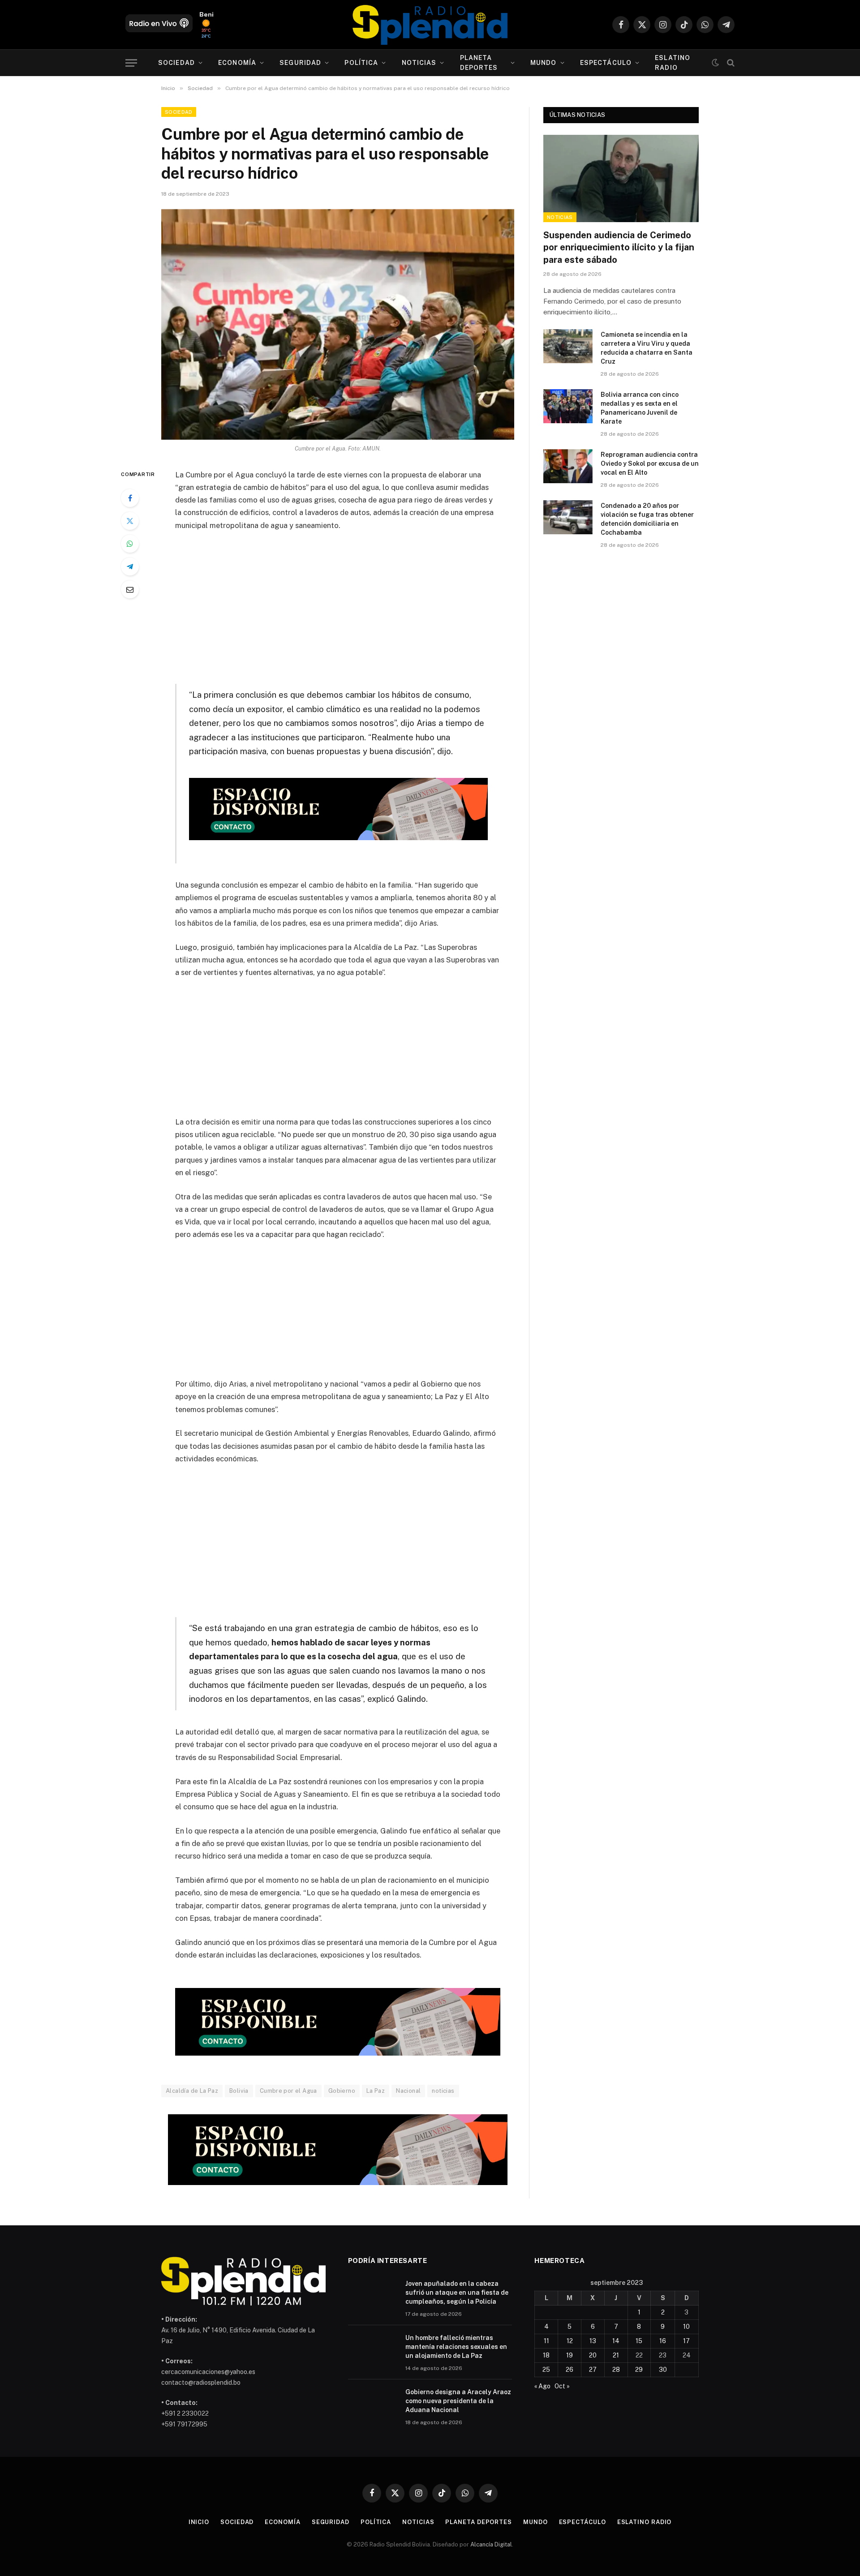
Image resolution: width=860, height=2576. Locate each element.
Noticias (419, 63)
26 (570, 2370)
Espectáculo (606, 63)
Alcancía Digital (491, 2544)
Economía (237, 63)
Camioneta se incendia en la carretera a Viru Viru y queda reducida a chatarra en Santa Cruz (647, 348)
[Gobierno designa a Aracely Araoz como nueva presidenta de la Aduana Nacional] (373, 2404)
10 (686, 2327)
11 (546, 2341)
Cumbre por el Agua (288, 2091)
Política (361, 63)
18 (546, 2355)
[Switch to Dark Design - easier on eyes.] (715, 63)
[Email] (130, 589)
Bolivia (239, 2091)
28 (616, 2370)
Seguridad (300, 63)
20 (593, 2355)
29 (639, 2370)
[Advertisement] (338, 605)
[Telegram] (130, 567)
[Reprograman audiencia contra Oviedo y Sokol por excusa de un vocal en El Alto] (568, 466)
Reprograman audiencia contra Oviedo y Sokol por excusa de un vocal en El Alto (650, 464)
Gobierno (342, 2091)
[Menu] (131, 63)
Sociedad (176, 63)
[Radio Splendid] (430, 25)
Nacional (408, 2091)
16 (663, 2341)
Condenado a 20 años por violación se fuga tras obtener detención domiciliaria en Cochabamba (647, 519)
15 (639, 2341)
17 (686, 2341)
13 (593, 2341)
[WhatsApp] (130, 544)
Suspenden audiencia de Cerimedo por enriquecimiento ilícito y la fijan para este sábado (619, 247)
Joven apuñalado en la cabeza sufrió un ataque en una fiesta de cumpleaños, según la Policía (457, 2293)
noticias (443, 2091)
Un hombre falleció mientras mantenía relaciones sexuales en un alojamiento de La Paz (456, 2347)
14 (616, 2341)
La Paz (376, 2091)
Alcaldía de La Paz (192, 2091)
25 (546, 2370)
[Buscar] (730, 63)
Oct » (562, 2386)
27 (593, 2370)
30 (663, 2370)
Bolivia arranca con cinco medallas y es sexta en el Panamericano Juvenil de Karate (640, 408)
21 (616, 2355)
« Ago (542, 2386)
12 (570, 2341)
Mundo (544, 63)
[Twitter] (130, 521)
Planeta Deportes (479, 63)
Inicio (199, 2522)
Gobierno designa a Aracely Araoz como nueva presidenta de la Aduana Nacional (458, 2401)
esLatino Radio (673, 63)
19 (570, 2355)
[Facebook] (130, 498)
